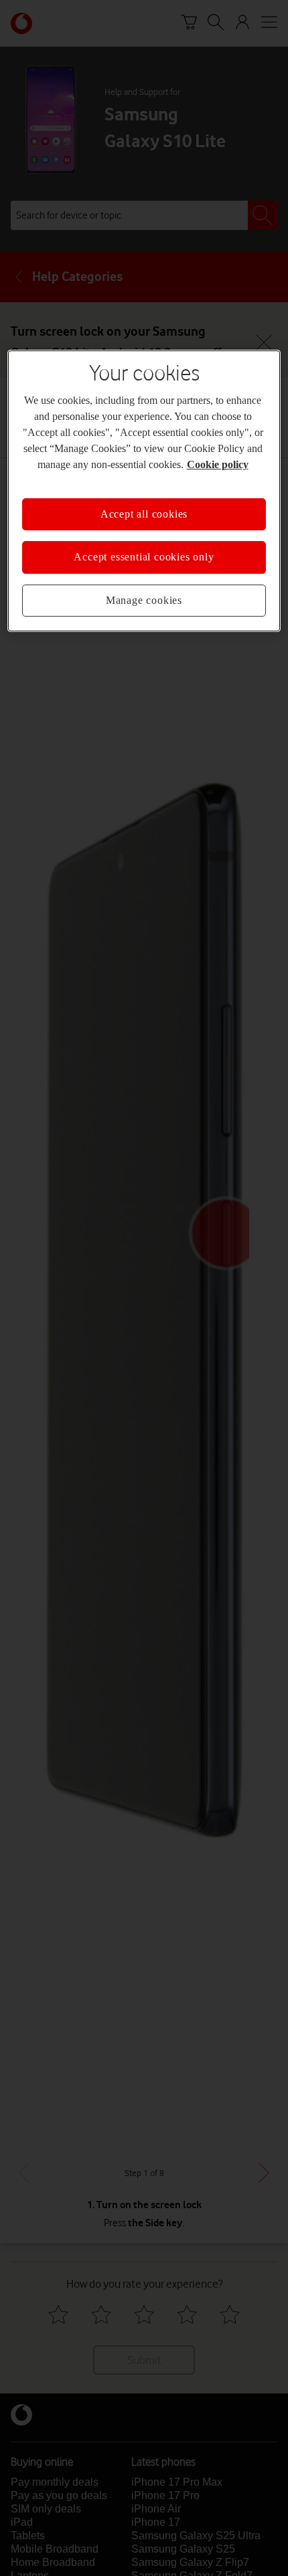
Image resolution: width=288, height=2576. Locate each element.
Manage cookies (144, 600)
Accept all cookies (144, 514)
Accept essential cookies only (144, 557)
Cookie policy (218, 464)
